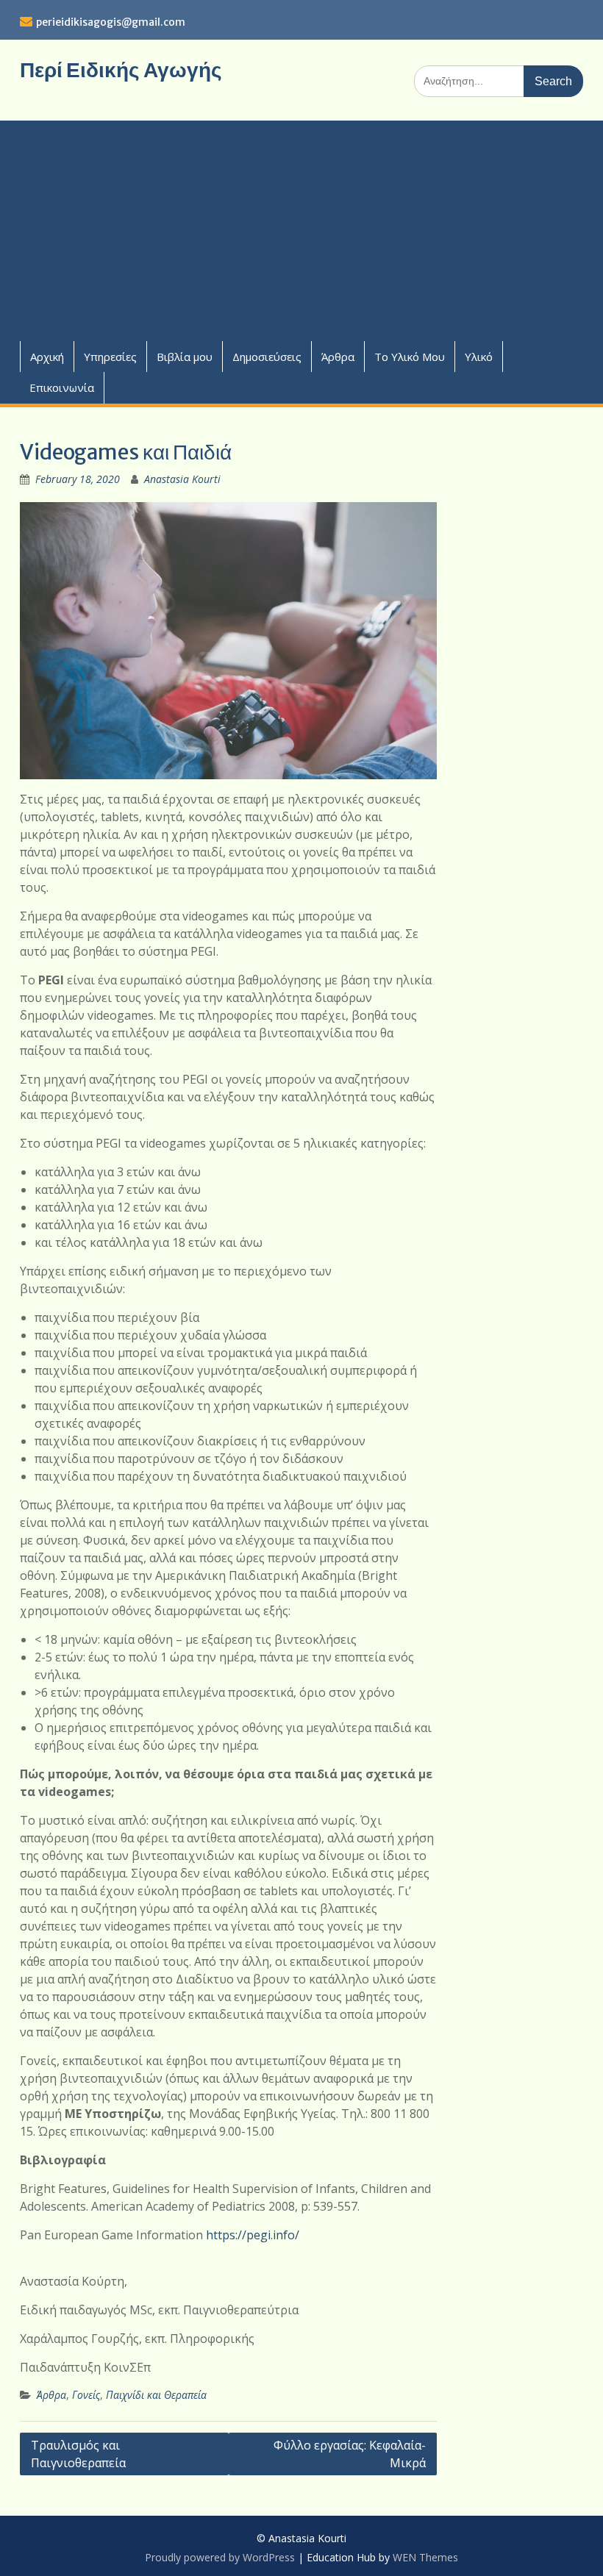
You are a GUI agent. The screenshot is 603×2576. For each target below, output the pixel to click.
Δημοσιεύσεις (267, 357)
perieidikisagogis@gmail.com (111, 22)
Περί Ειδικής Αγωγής (121, 70)
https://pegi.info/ (253, 2235)
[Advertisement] (301, 231)
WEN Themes (425, 2557)
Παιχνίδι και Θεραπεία (156, 2395)
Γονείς (86, 2395)
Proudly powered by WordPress (220, 2557)
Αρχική (47, 357)
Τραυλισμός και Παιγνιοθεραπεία (78, 2454)
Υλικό (479, 357)
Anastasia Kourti (182, 479)
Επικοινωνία (62, 387)
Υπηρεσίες (110, 357)
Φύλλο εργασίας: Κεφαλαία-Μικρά (350, 2454)
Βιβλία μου (185, 357)
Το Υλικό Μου (410, 357)
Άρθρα (338, 357)
